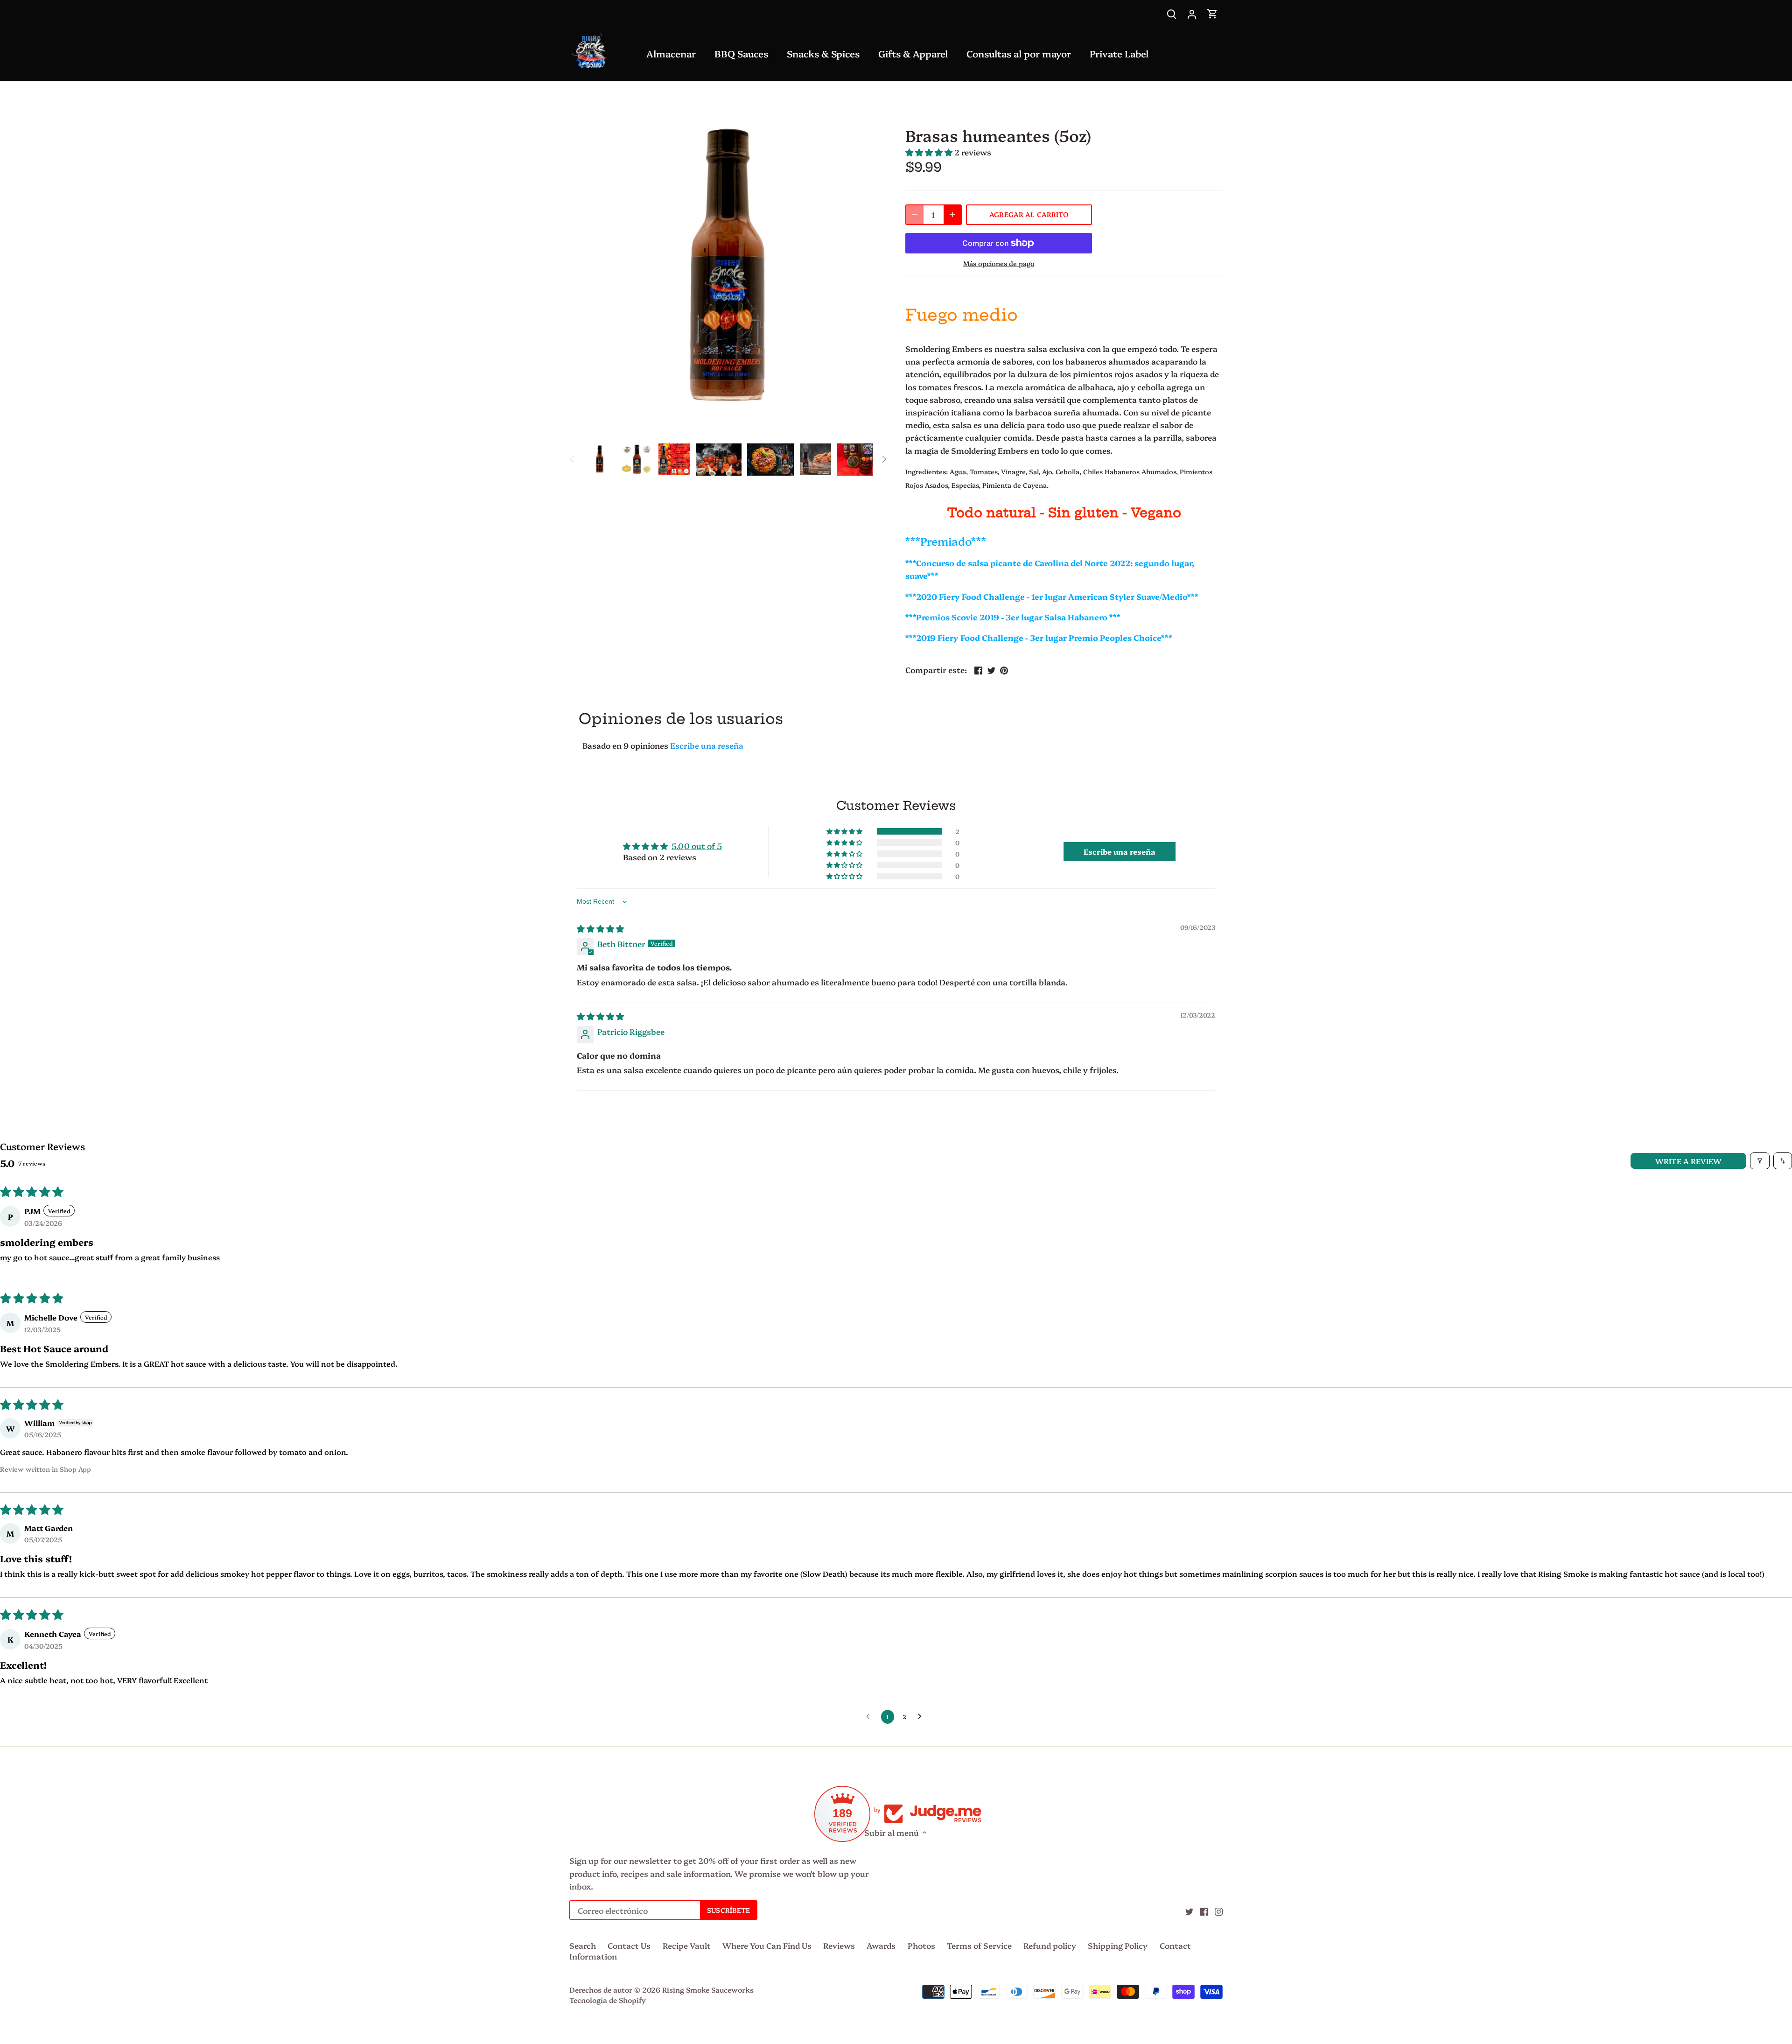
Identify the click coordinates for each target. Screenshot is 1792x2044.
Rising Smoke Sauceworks (708, 1990)
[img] (600, 928)
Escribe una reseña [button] (1120, 851)
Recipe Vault (687, 1945)
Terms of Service (979, 1945)
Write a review (1688, 1161)
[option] (600, 459)
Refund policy (1050, 1945)
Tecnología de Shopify (608, 2000)
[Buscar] (1171, 13)
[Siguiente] (884, 459)
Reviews (839, 1945)
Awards (881, 1945)
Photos (921, 1945)
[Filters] (1760, 1161)
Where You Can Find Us (767, 1945)
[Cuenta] (1192, 13)
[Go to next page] (922, 1717)
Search (583, 1945)
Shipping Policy (1118, 1945)
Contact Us (629, 1945)
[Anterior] (572, 459)
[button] (929, 152)
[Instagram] (1219, 1911)
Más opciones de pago (999, 263)
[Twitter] (1189, 1911)
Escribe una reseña (707, 745)
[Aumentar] (952, 215)
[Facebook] (1204, 1911)
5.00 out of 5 (697, 846)
